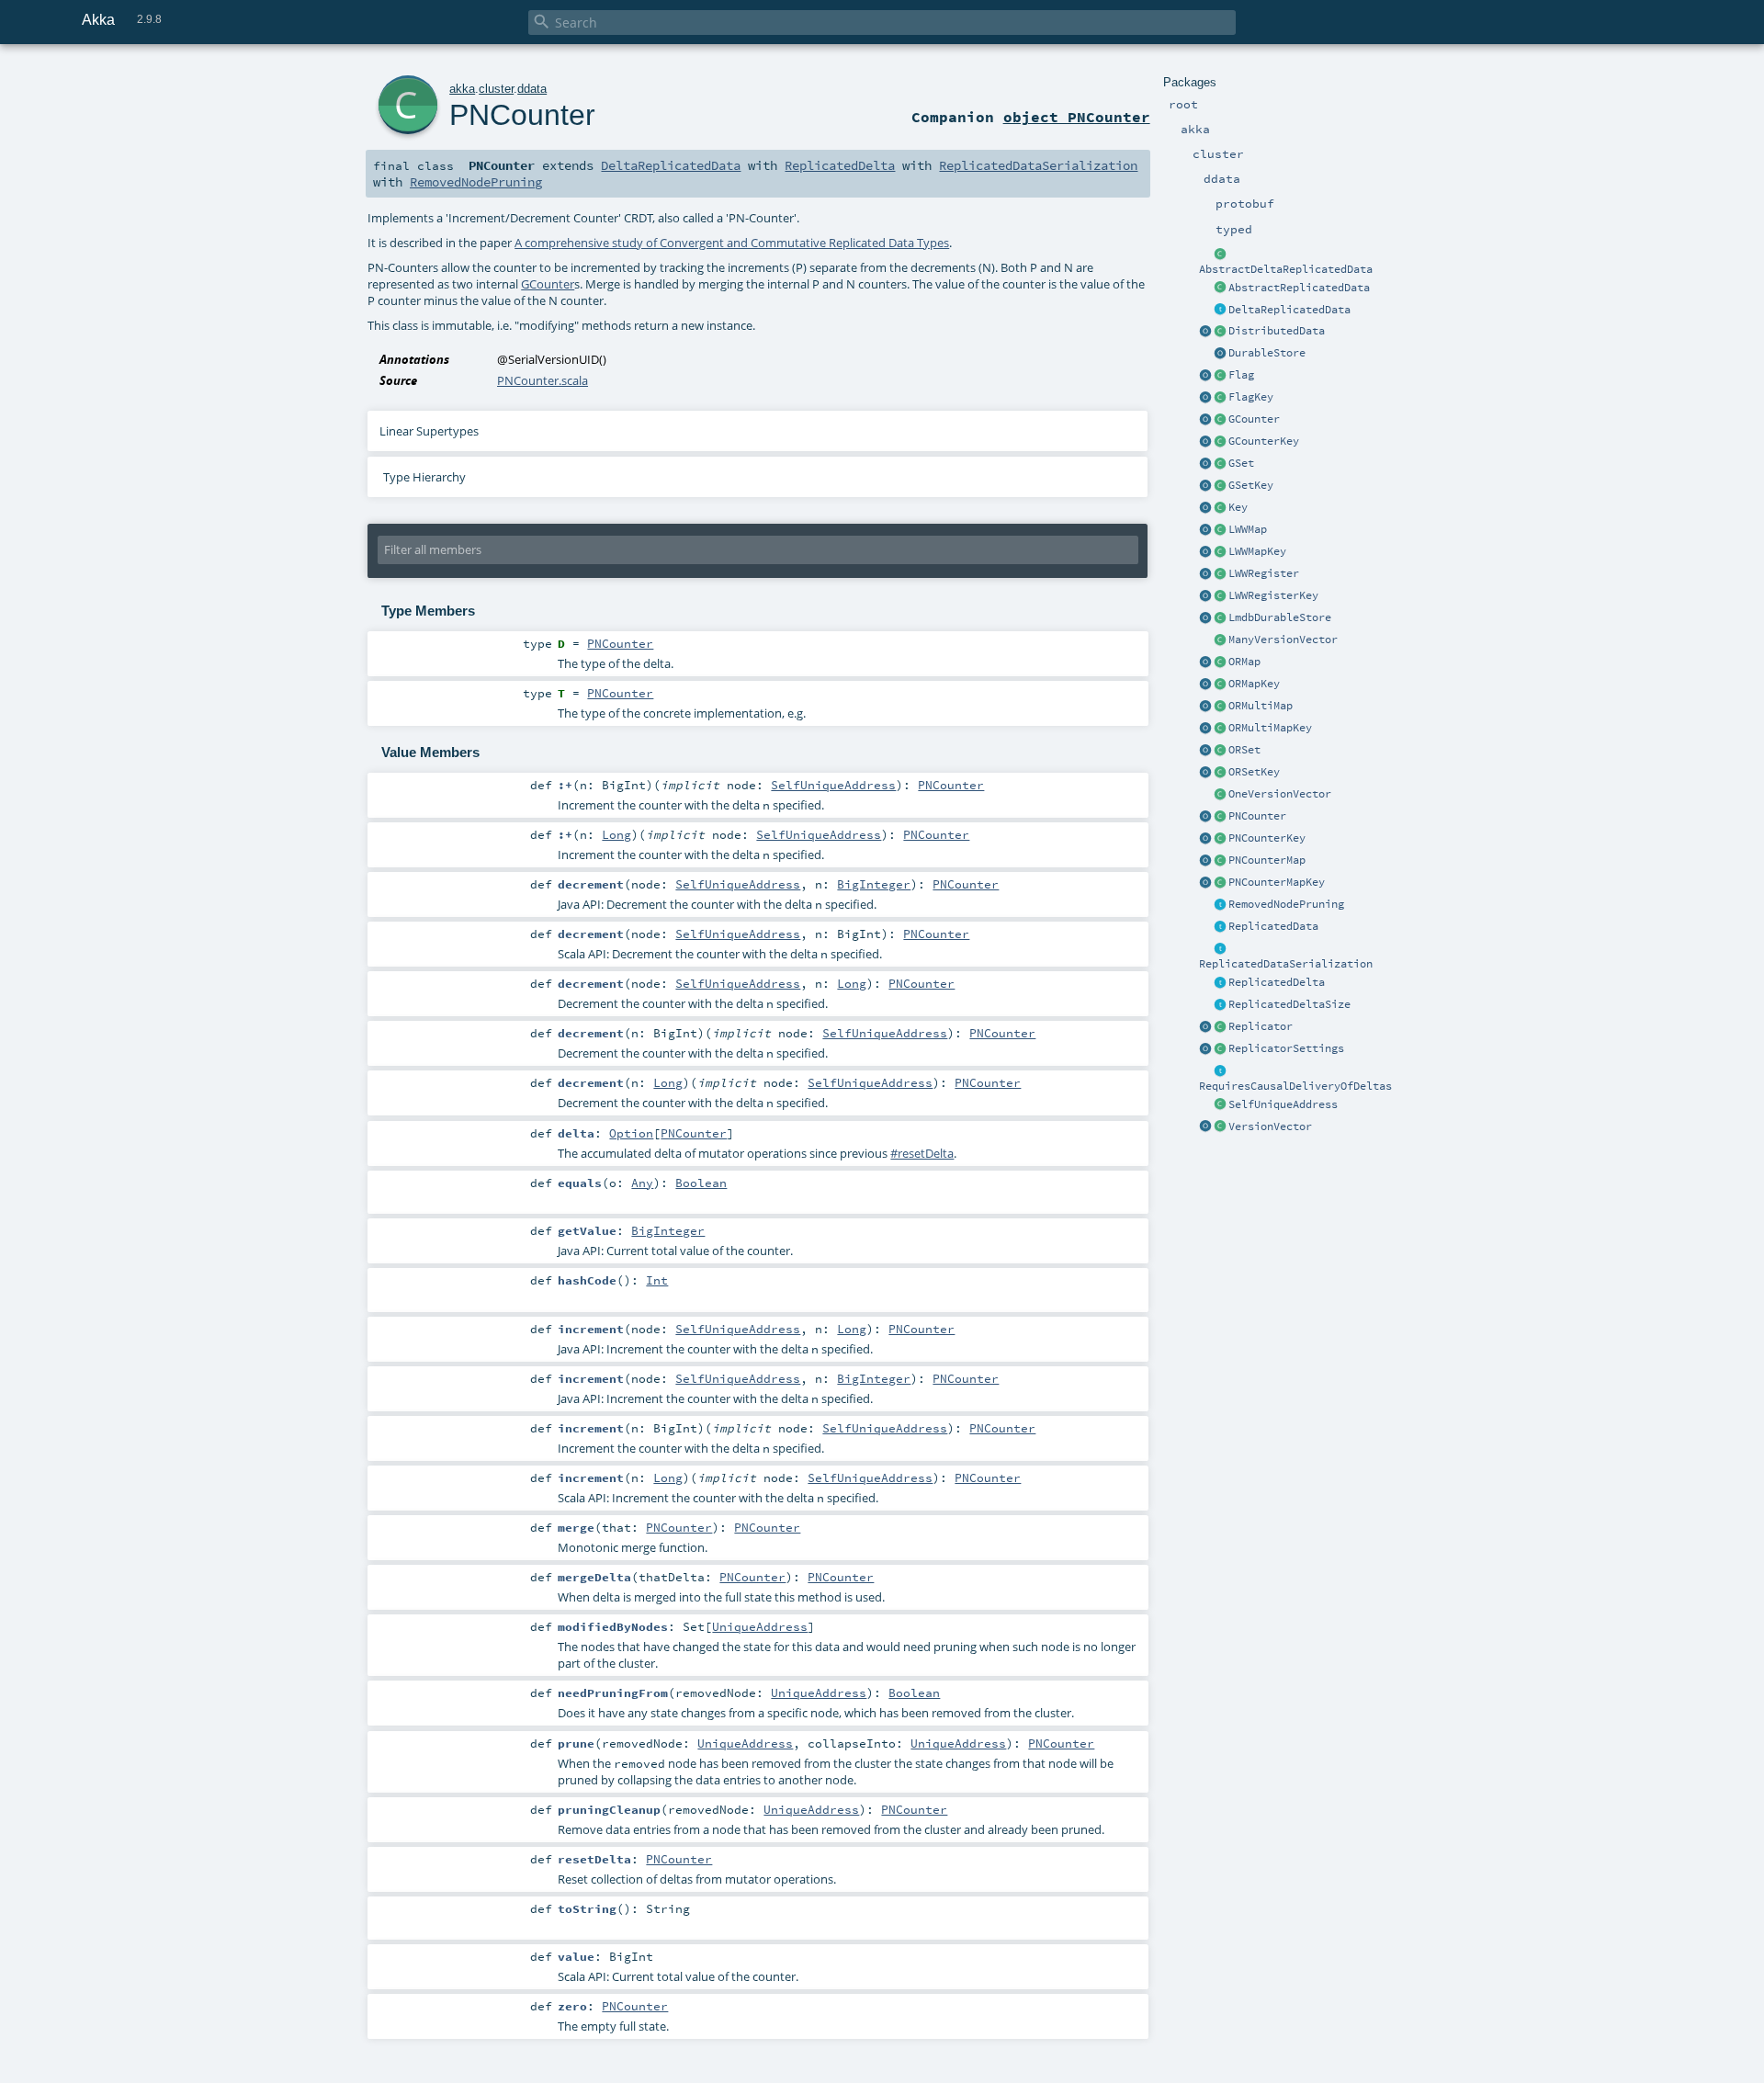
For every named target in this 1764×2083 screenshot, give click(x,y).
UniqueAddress (760, 1626)
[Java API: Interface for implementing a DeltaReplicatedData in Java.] (1220, 255)
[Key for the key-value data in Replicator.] (1220, 508)
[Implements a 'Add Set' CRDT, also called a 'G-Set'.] (1220, 464)
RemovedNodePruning (1286, 904)
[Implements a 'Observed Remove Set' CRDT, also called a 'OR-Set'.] (1220, 751)
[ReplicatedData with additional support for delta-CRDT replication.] (1220, 311)
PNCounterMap (1267, 860)
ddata (532, 89)
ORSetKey (1254, 772)
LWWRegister (1264, 573)
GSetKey (1251, 485)
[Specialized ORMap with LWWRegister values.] (1220, 530)
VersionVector (1270, 1126)
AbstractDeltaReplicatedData (1286, 269)
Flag (1241, 375)
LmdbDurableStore (1280, 617)
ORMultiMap (1261, 706)
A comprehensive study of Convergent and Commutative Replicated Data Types (732, 243)
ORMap (1244, 662)
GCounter (1254, 419)
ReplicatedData (1273, 926)
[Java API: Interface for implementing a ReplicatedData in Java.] (1220, 289)
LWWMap (1248, 529)
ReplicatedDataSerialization (1286, 964)
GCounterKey (1264, 441)
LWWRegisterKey (1273, 595)
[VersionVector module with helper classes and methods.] (1205, 1127)
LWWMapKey (1257, 551)
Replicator (1261, 1026)
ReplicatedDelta (1277, 982)
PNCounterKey (1267, 838)
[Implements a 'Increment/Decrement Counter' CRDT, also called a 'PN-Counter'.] (1220, 817)
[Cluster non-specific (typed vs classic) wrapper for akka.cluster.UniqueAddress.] (1220, 1105)
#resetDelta (922, 1153)
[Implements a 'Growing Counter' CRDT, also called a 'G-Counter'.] (1220, 420)
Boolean (701, 1183)
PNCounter (1257, 816)
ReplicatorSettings (1286, 1048)
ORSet (1244, 750)
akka (462, 89)
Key (1238, 507)
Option (631, 1133)
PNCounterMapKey (1277, 882)
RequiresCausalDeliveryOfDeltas (1295, 1086)
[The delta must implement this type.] (1220, 983)
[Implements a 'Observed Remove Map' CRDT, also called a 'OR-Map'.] (1220, 662)
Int (657, 1280)
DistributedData (1277, 331)
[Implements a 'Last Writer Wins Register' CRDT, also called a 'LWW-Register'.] (1220, 574)
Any (642, 1183)
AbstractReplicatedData (1299, 288)
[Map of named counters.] (1220, 861)
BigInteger (874, 884)
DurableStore (1267, 353)
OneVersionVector (1280, 794)
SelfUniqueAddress (1283, 1104)
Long (616, 834)
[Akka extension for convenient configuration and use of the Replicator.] (1220, 332)
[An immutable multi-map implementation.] (1220, 707)
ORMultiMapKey (1270, 728)
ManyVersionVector (1283, 640)
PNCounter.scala (543, 380)
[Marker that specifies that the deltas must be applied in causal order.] (1220, 1071)
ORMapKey (1254, 684)
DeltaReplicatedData (1289, 310)
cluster (496, 89)
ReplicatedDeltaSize (1289, 1004)
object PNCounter (1077, 117)
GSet (1241, 463)
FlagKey (1251, 397)
